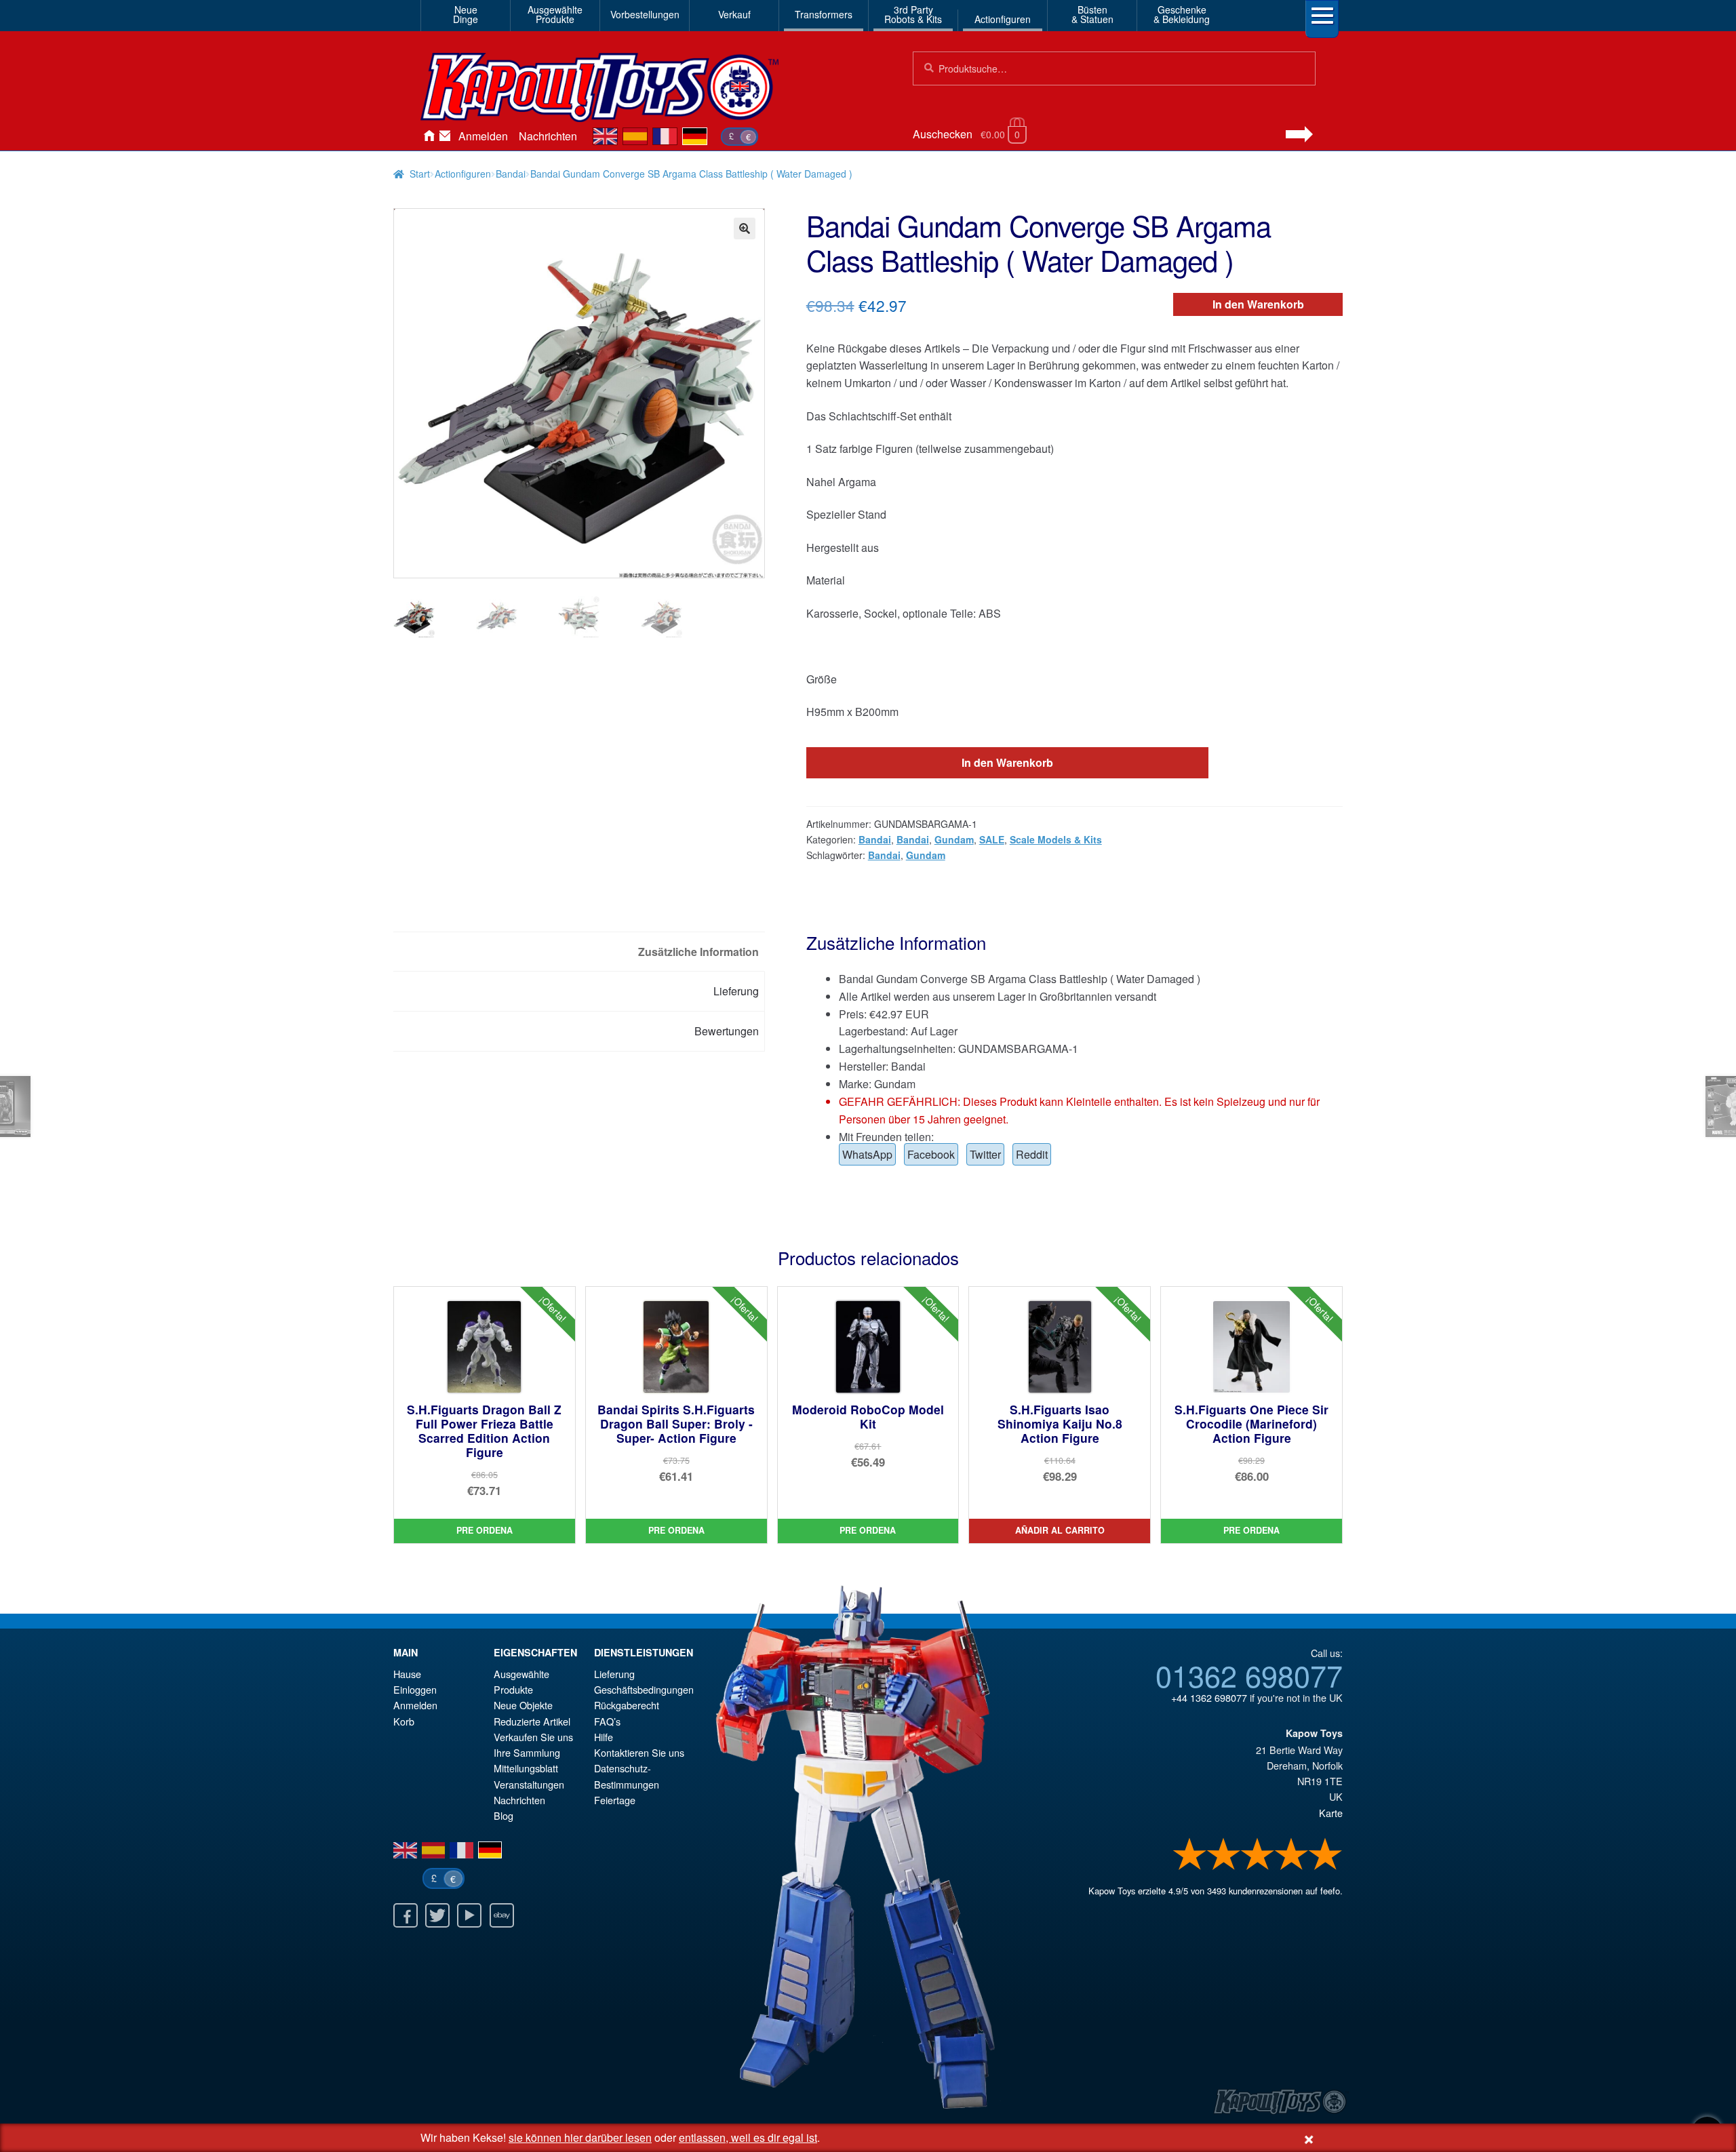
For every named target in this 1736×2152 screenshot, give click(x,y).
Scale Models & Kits (1056, 839)
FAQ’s (607, 1721)
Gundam (954, 839)
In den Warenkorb (1258, 304)
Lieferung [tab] (736, 991)
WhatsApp (867, 1154)
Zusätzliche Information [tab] (698, 952)
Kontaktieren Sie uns (445, 136)
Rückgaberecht (627, 1705)
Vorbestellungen (645, 14)
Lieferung (614, 1674)
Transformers (824, 14)
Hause (429, 136)
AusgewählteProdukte (555, 14)
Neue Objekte (523, 1705)
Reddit (1032, 1154)
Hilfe (604, 1737)
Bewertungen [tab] (727, 1031)
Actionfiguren (1003, 19)
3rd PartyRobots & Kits (913, 14)
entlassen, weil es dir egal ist (748, 2137)
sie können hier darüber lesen (580, 2137)
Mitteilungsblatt (526, 1768)
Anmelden (483, 136)
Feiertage (615, 1800)
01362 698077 (1249, 1675)
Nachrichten (548, 136)
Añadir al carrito (1060, 1530)
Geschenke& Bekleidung (1182, 14)
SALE (992, 839)
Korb (404, 1721)
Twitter (985, 1154)
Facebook (931, 1154)
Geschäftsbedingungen (644, 1689)
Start (420, 174)
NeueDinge (466, 14)
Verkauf (734, 14)
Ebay (502, 1915)
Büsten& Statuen (1092, 14)
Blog (504, 1815)
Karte (1331, 1813)
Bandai (511, 174)
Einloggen (415, 1689)
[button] (745, 228)
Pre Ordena (485, 1530)
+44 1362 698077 (1209, 1697)
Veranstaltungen (529, 1784)
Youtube (469, 1915)
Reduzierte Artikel (532, 1721)
